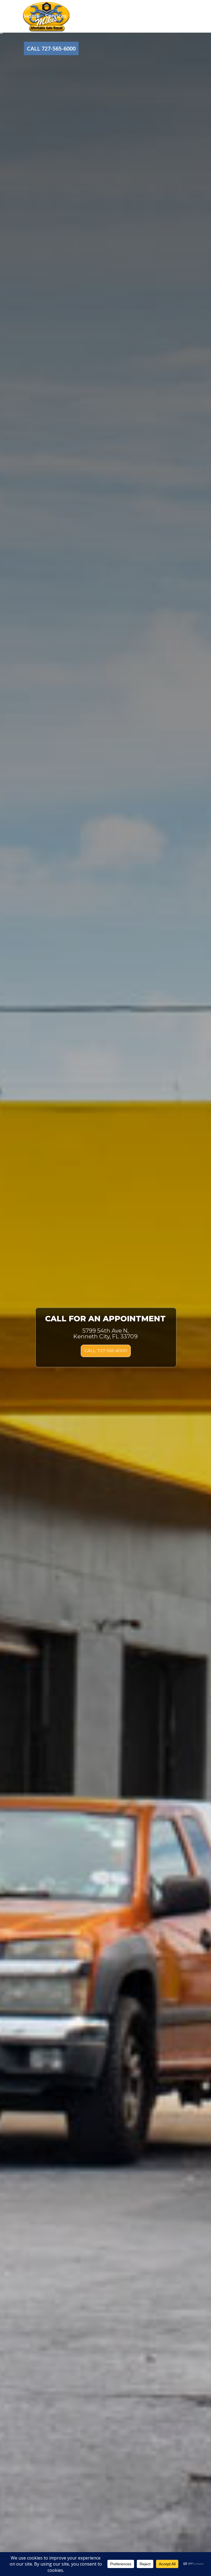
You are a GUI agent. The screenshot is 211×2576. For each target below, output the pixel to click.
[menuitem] (32, 16)
